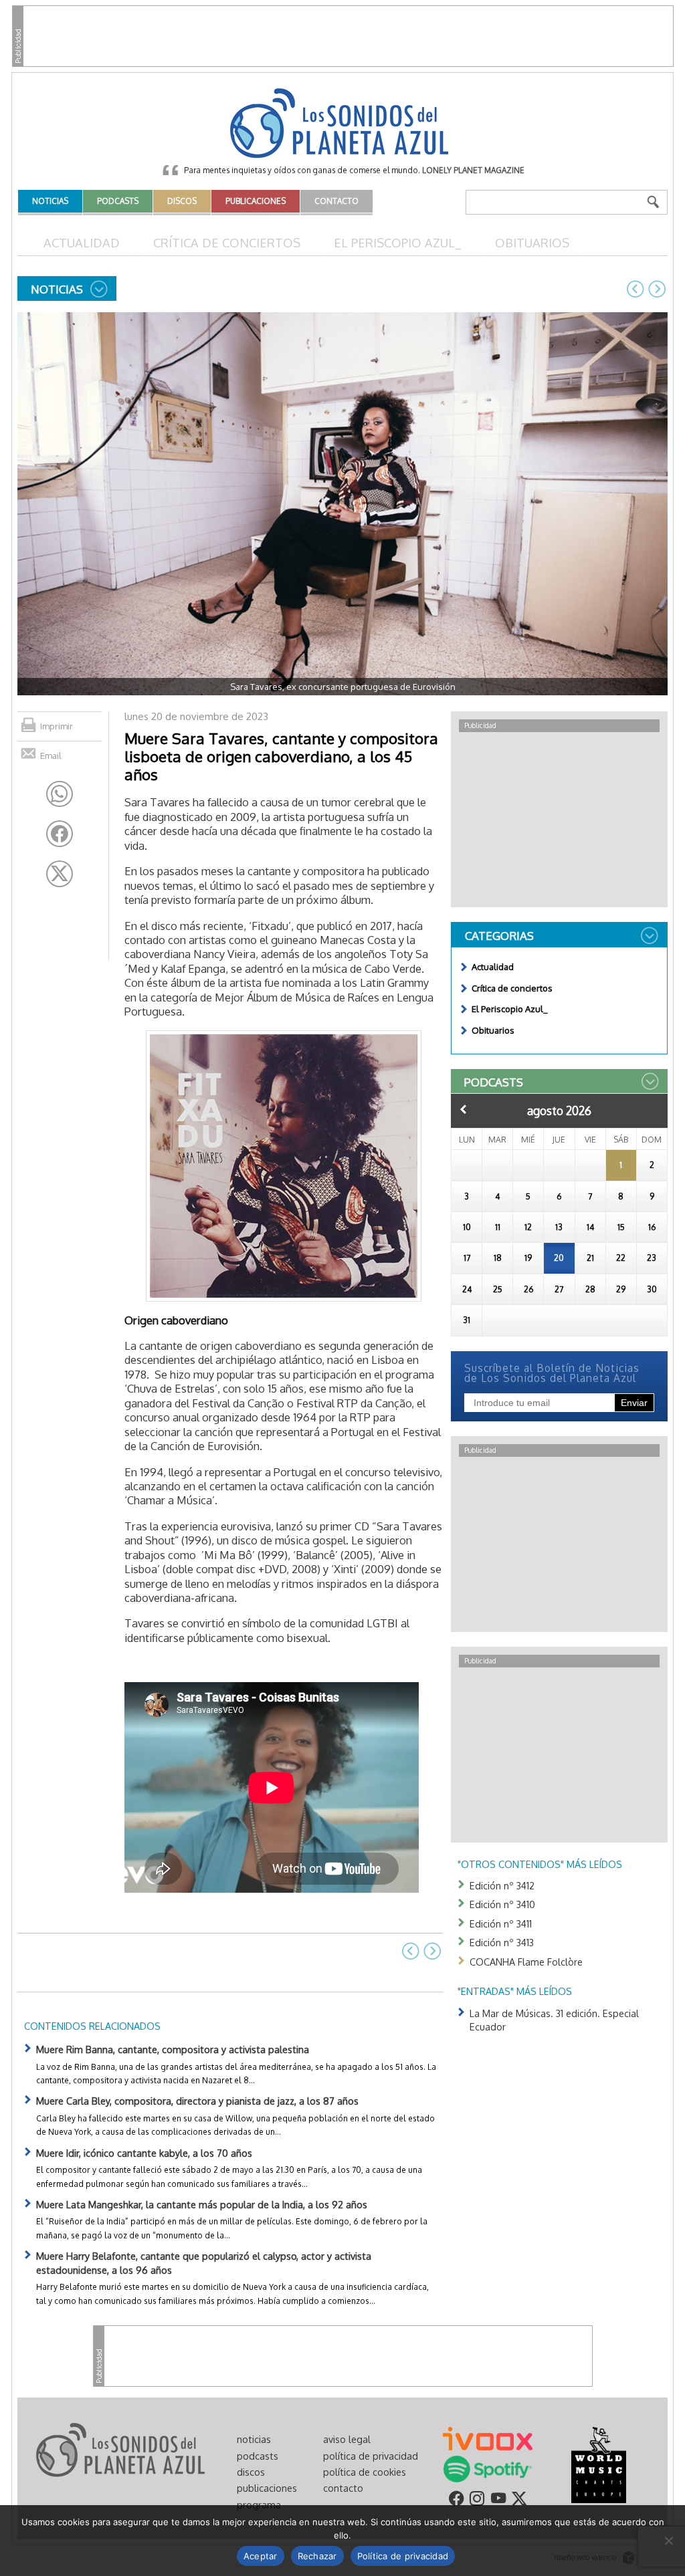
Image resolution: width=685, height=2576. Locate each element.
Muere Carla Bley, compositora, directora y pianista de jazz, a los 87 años (197, 2101)
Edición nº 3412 (502, 1885)
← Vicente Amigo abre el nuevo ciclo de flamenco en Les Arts (635, 289)
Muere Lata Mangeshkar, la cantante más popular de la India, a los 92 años (202, 2204)
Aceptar (261, 2556)
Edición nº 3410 (502, 1904)
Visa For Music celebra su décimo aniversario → (657, 289)
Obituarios (532, 242)
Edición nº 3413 (502, 1942)
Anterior (464, 1109)
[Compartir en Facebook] (60, 834)
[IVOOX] (488, 2438)
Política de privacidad (403, 2556)
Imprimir (57, 726)
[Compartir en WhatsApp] (60, 794)
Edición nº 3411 (501, 1923)
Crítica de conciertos (227, 242)
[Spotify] (487, 2468)
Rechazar (317, 2556)
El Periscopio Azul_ (398, 242)
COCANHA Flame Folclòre (526, 1962)
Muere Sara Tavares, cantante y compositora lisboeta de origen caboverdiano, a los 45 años (281, 756)
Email (51, 755)
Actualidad (82, 242)
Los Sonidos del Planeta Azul (342, 124)
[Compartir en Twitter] (60, 874)
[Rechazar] (668, 2541)
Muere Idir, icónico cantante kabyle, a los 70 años (144, 2153)
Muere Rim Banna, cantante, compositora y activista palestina (173, 2049)
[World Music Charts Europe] (598, 2464)
